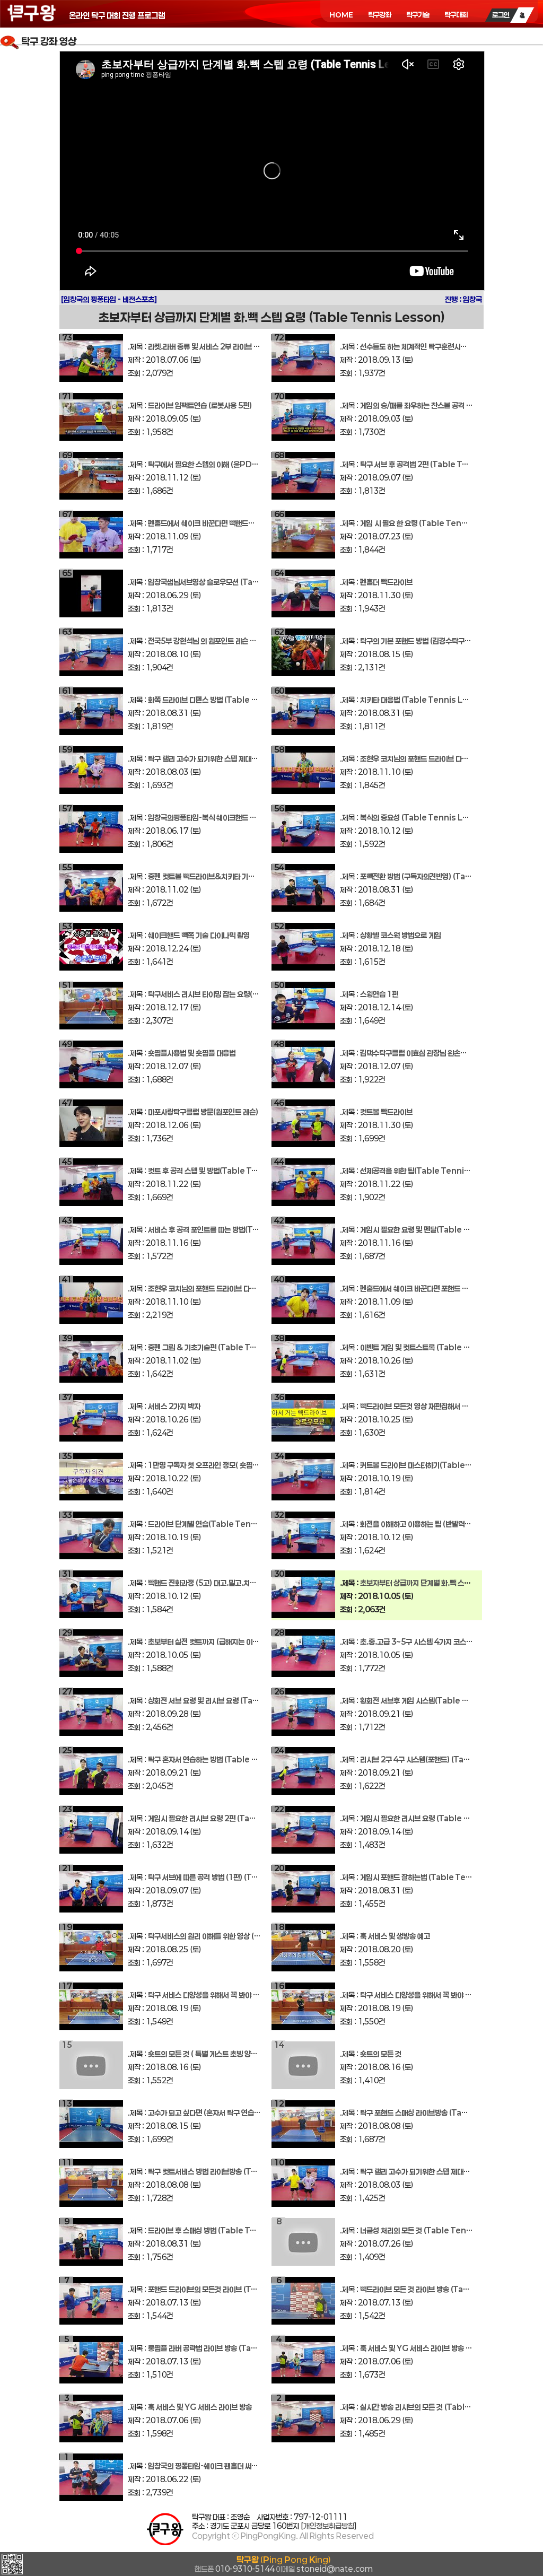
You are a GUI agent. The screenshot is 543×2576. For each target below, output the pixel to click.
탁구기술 (418, 15)
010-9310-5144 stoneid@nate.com (284, 2564)
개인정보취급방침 (329, 2526)
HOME (341, 15)
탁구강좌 (380, 15)
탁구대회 (456, 15)
